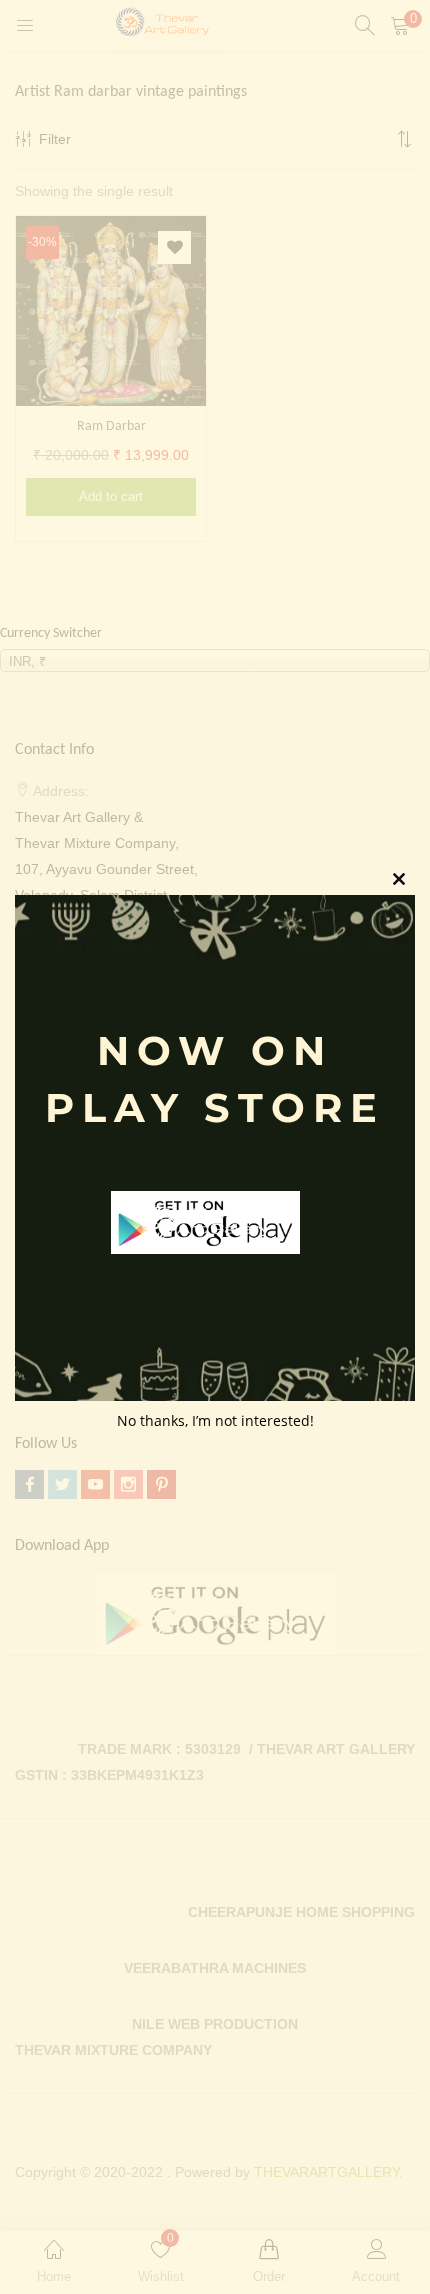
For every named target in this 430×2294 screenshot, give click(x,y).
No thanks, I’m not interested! (215, 1420)
